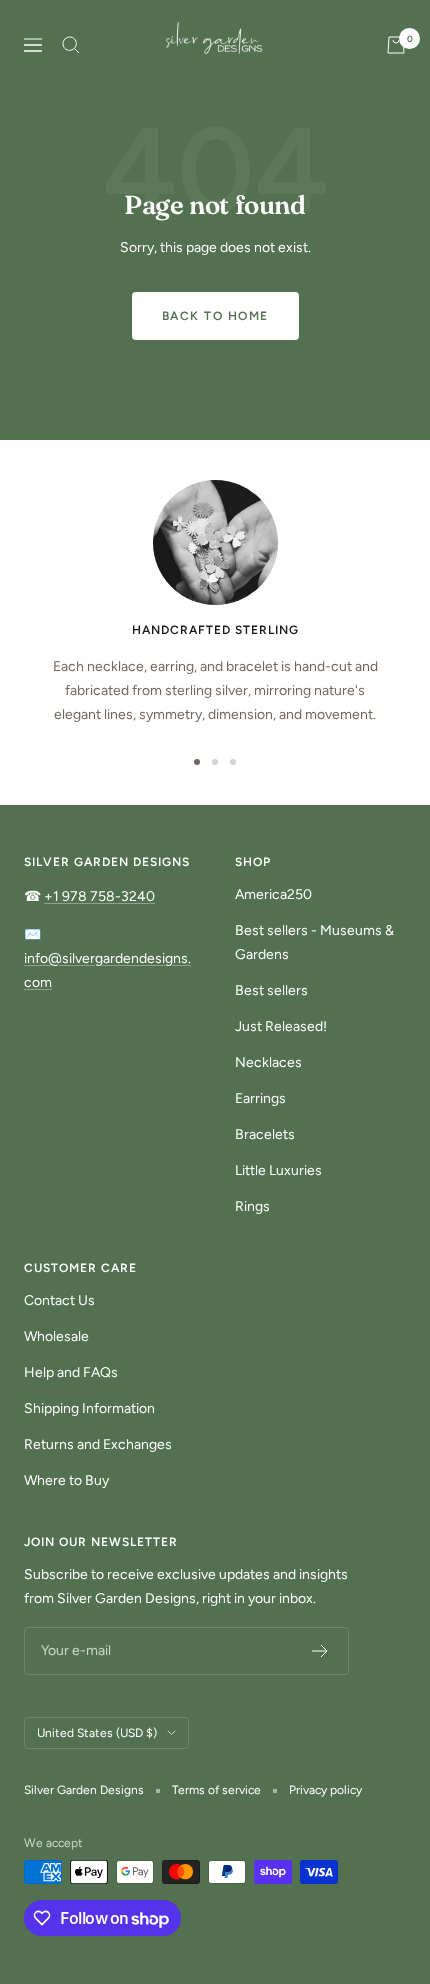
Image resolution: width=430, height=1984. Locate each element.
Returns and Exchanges (98, 1444)
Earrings (260, 1098)
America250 (273, 894)
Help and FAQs (71, 1372)
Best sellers (271, 990)
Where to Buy (66, 1480)
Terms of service (216, 1790)
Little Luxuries (278, 1170)
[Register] (320, 1651)
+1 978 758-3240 (99, 896)
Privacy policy (325, 1790)
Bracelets (265, 1134)
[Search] (71, 45)
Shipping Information (89, 1408)
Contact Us (59, 1300)
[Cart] (396, 45)
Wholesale (56, 1336)
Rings (252, 1206)
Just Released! (281, 1026)
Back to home (215, 316)
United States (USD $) (97, 1733)
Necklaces (268, 1062)
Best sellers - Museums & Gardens (314, 942)
